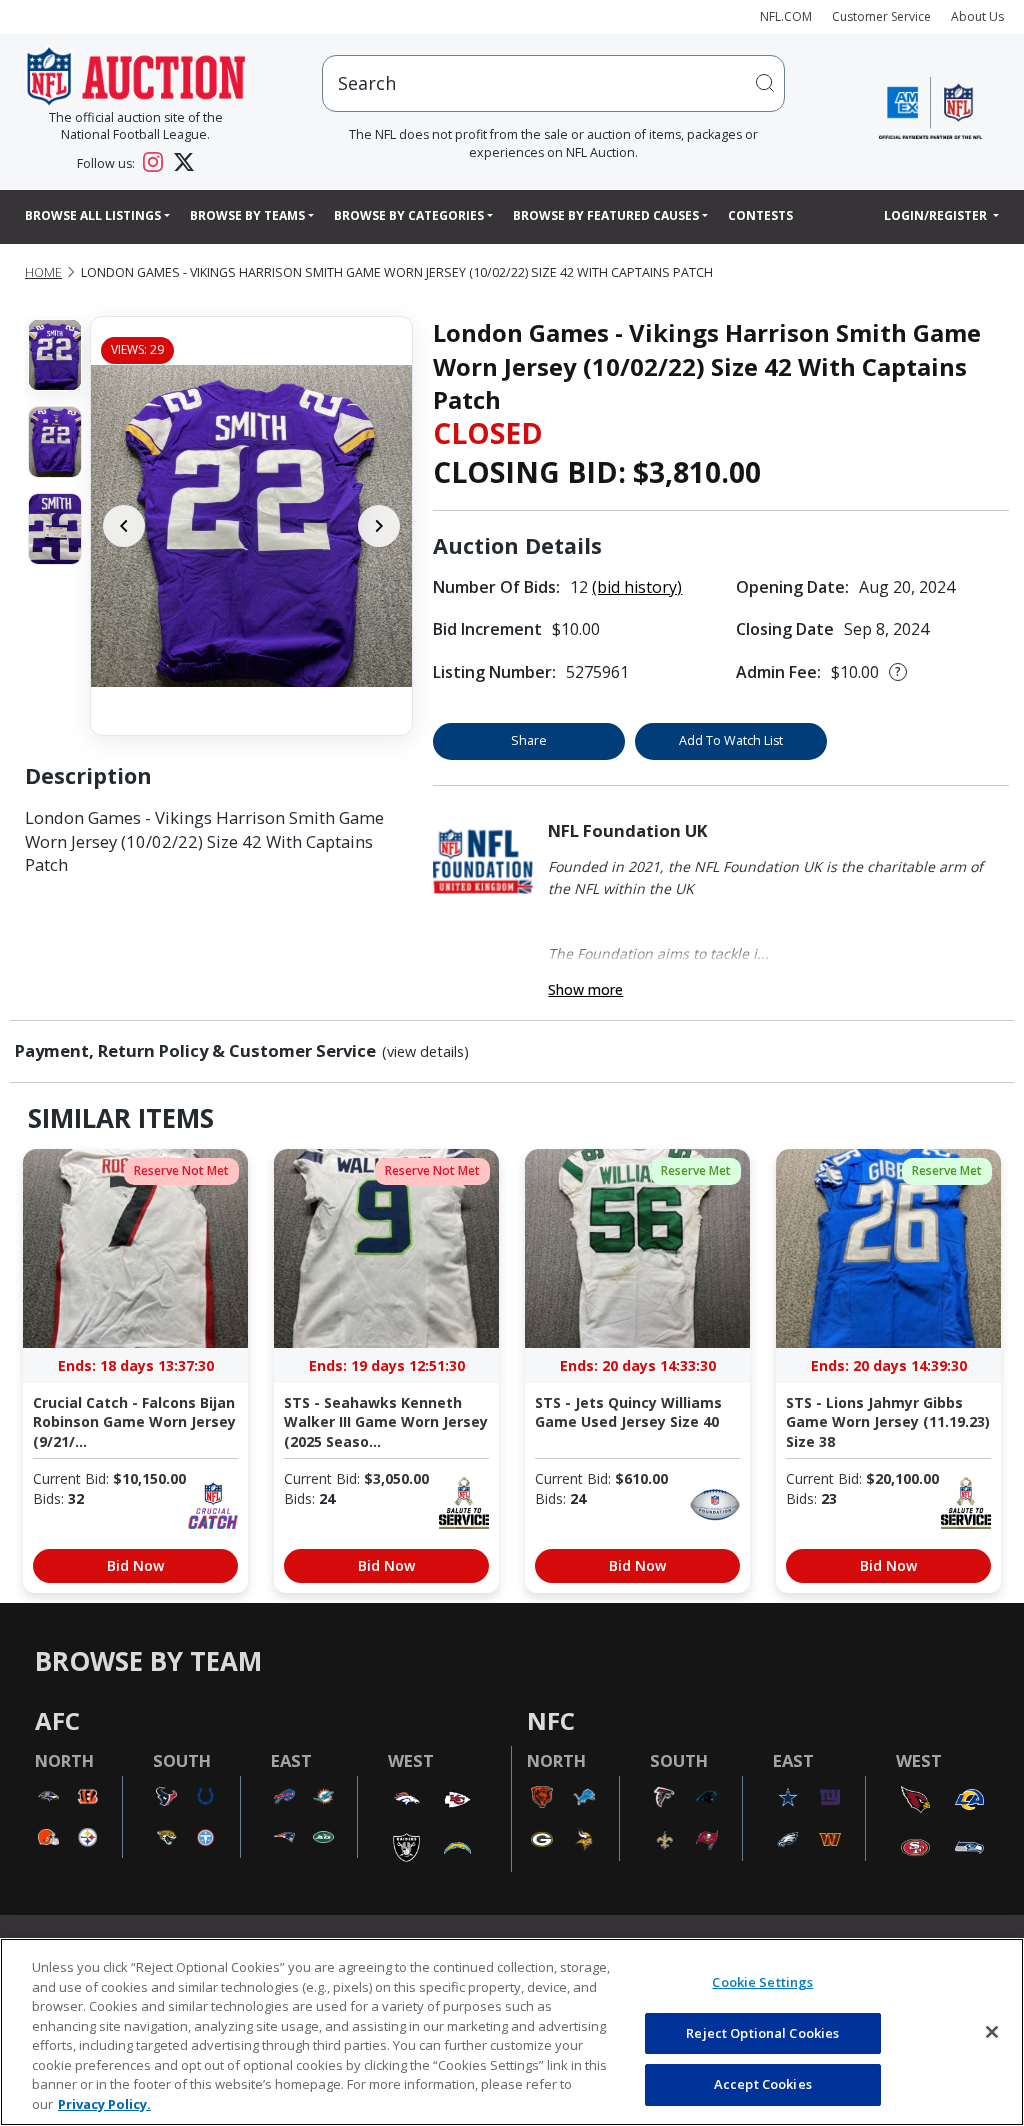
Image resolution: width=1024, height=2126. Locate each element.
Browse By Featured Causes (606, 215)
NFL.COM (786, 16)
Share (529, 740)
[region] (512, 2032)
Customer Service (881, 16)
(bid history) (637, 587)
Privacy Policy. (104, 2104)
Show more (585, 989)
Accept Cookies (763, 2084)
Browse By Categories (409, 215)
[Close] (992, 2032)
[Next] (379, 526)
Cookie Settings (762, 1982)
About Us (977, 16)
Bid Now (135, 1565)
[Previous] (124, 526)
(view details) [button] (425, 1052)
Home (43, 272)
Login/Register (937, 215)
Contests (760, 215)
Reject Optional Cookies (762, 2033)
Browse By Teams (247, 215)
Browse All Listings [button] (93, 215)
